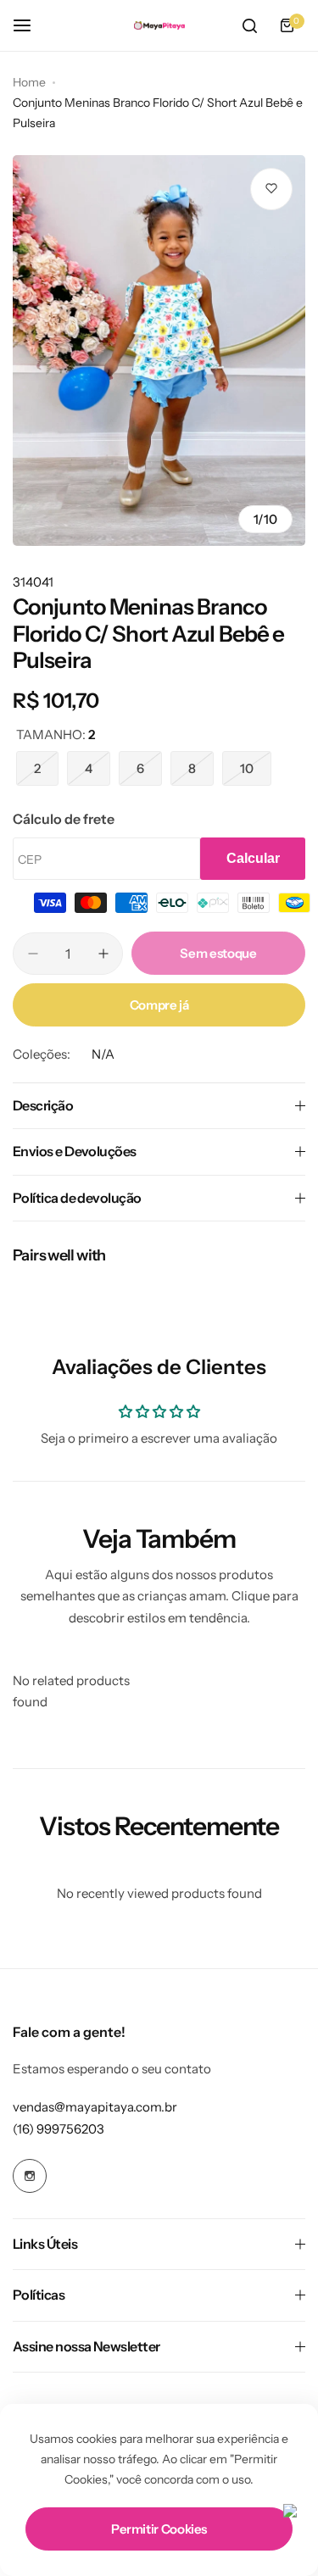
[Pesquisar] (249, 25)
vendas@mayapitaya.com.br (95, 2107)
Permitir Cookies (159, 2529)
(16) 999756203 (59, 2129)
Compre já (159, 1005)
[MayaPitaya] (159, 26)
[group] (159, 351)
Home (29, 82)
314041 (33, 582)
